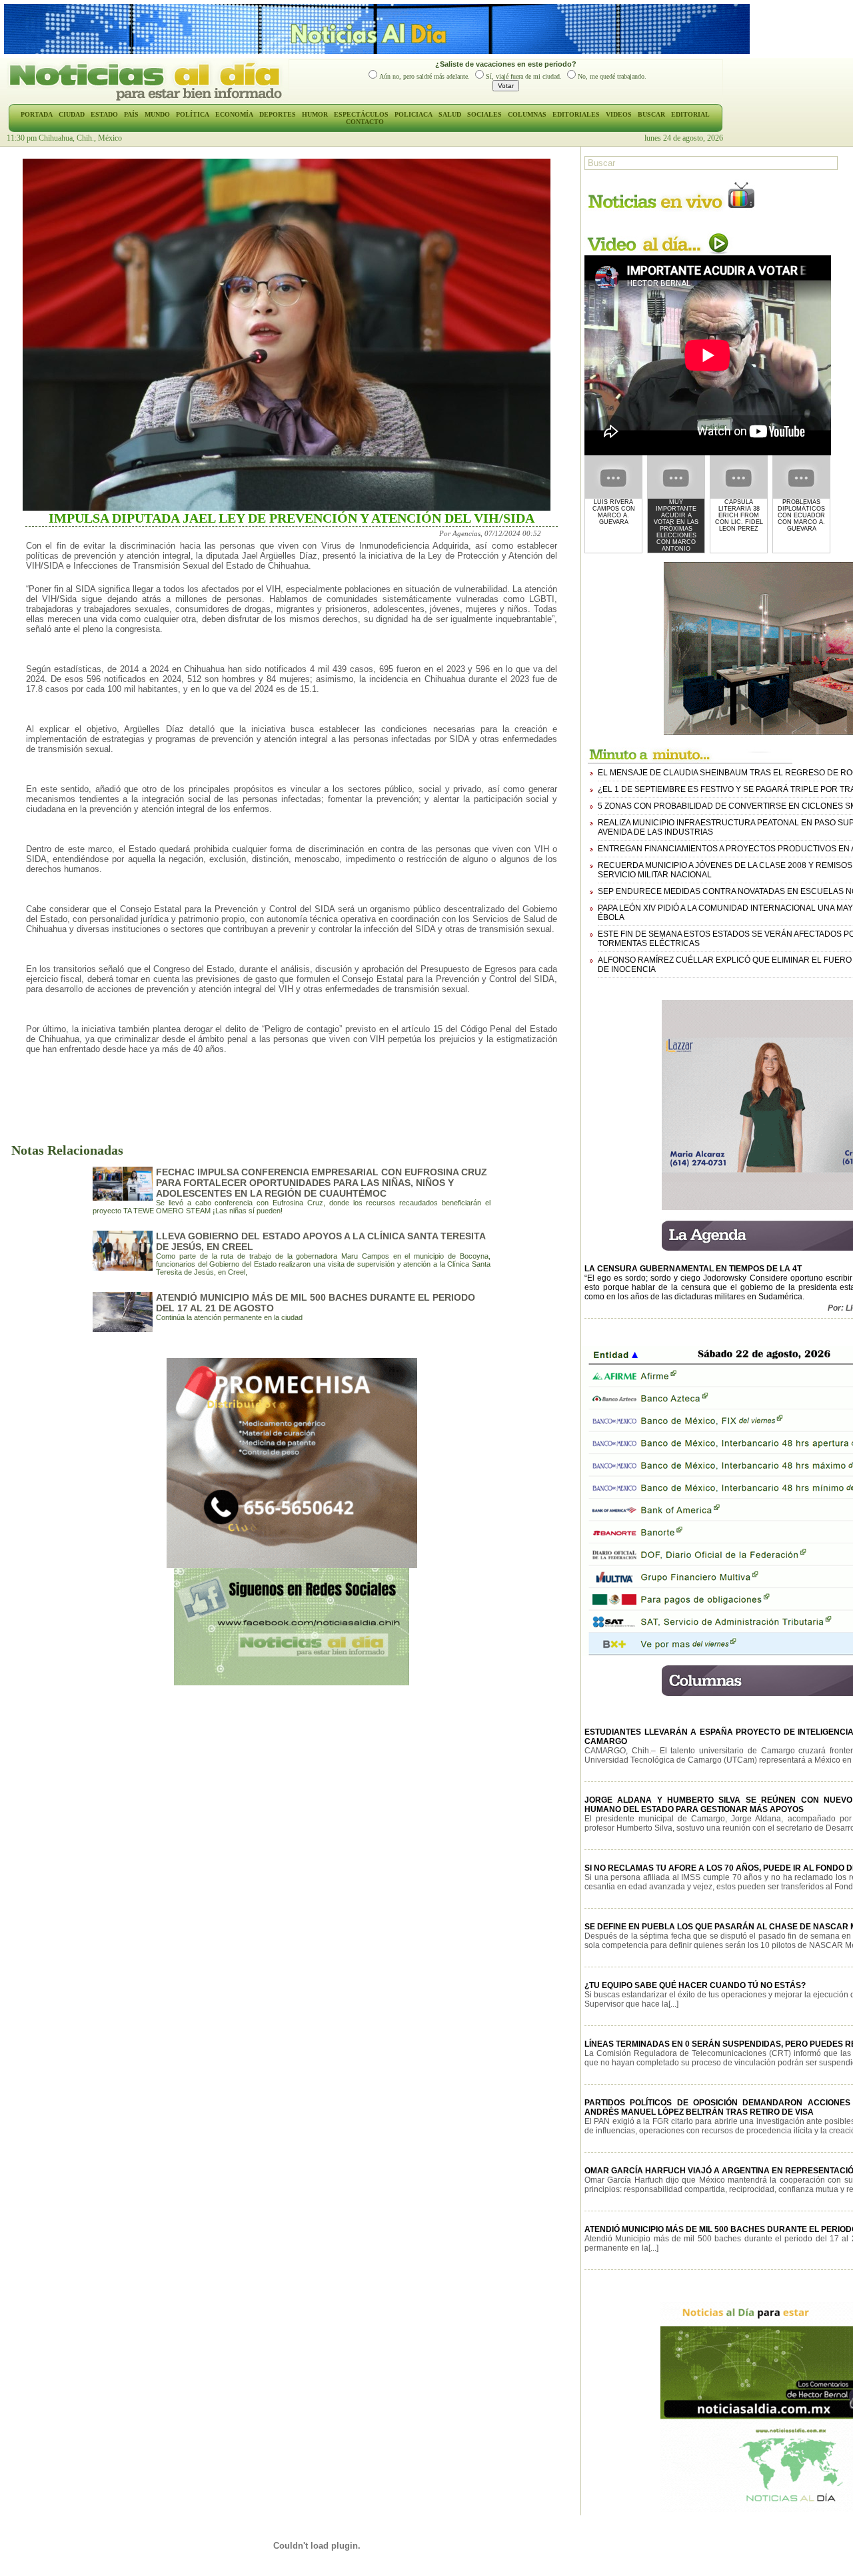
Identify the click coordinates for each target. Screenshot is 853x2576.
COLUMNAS (527, 114)
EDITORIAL (690, 114)
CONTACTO (365, 122)
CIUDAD (72, 114)
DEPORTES (278, 114)
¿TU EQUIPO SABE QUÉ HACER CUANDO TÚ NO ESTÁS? (695, 1985)
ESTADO (104, 114)
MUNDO (157, 114)
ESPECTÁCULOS (361, 114)
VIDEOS (619, 114)
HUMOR (315, 114)
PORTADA (37, 114)
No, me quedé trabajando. (612, 76)
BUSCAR (651, 114)
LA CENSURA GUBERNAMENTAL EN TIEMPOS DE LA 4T (693, 1269)
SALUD (450, 114)
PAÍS (131, 114)
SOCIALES (484, 114)
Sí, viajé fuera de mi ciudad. (524, 76)
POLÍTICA (193, 114)
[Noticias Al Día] (148, 99)
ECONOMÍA (234, 114)
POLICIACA (414, 114)
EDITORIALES (576, 114)
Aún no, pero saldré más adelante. (425, 76)
